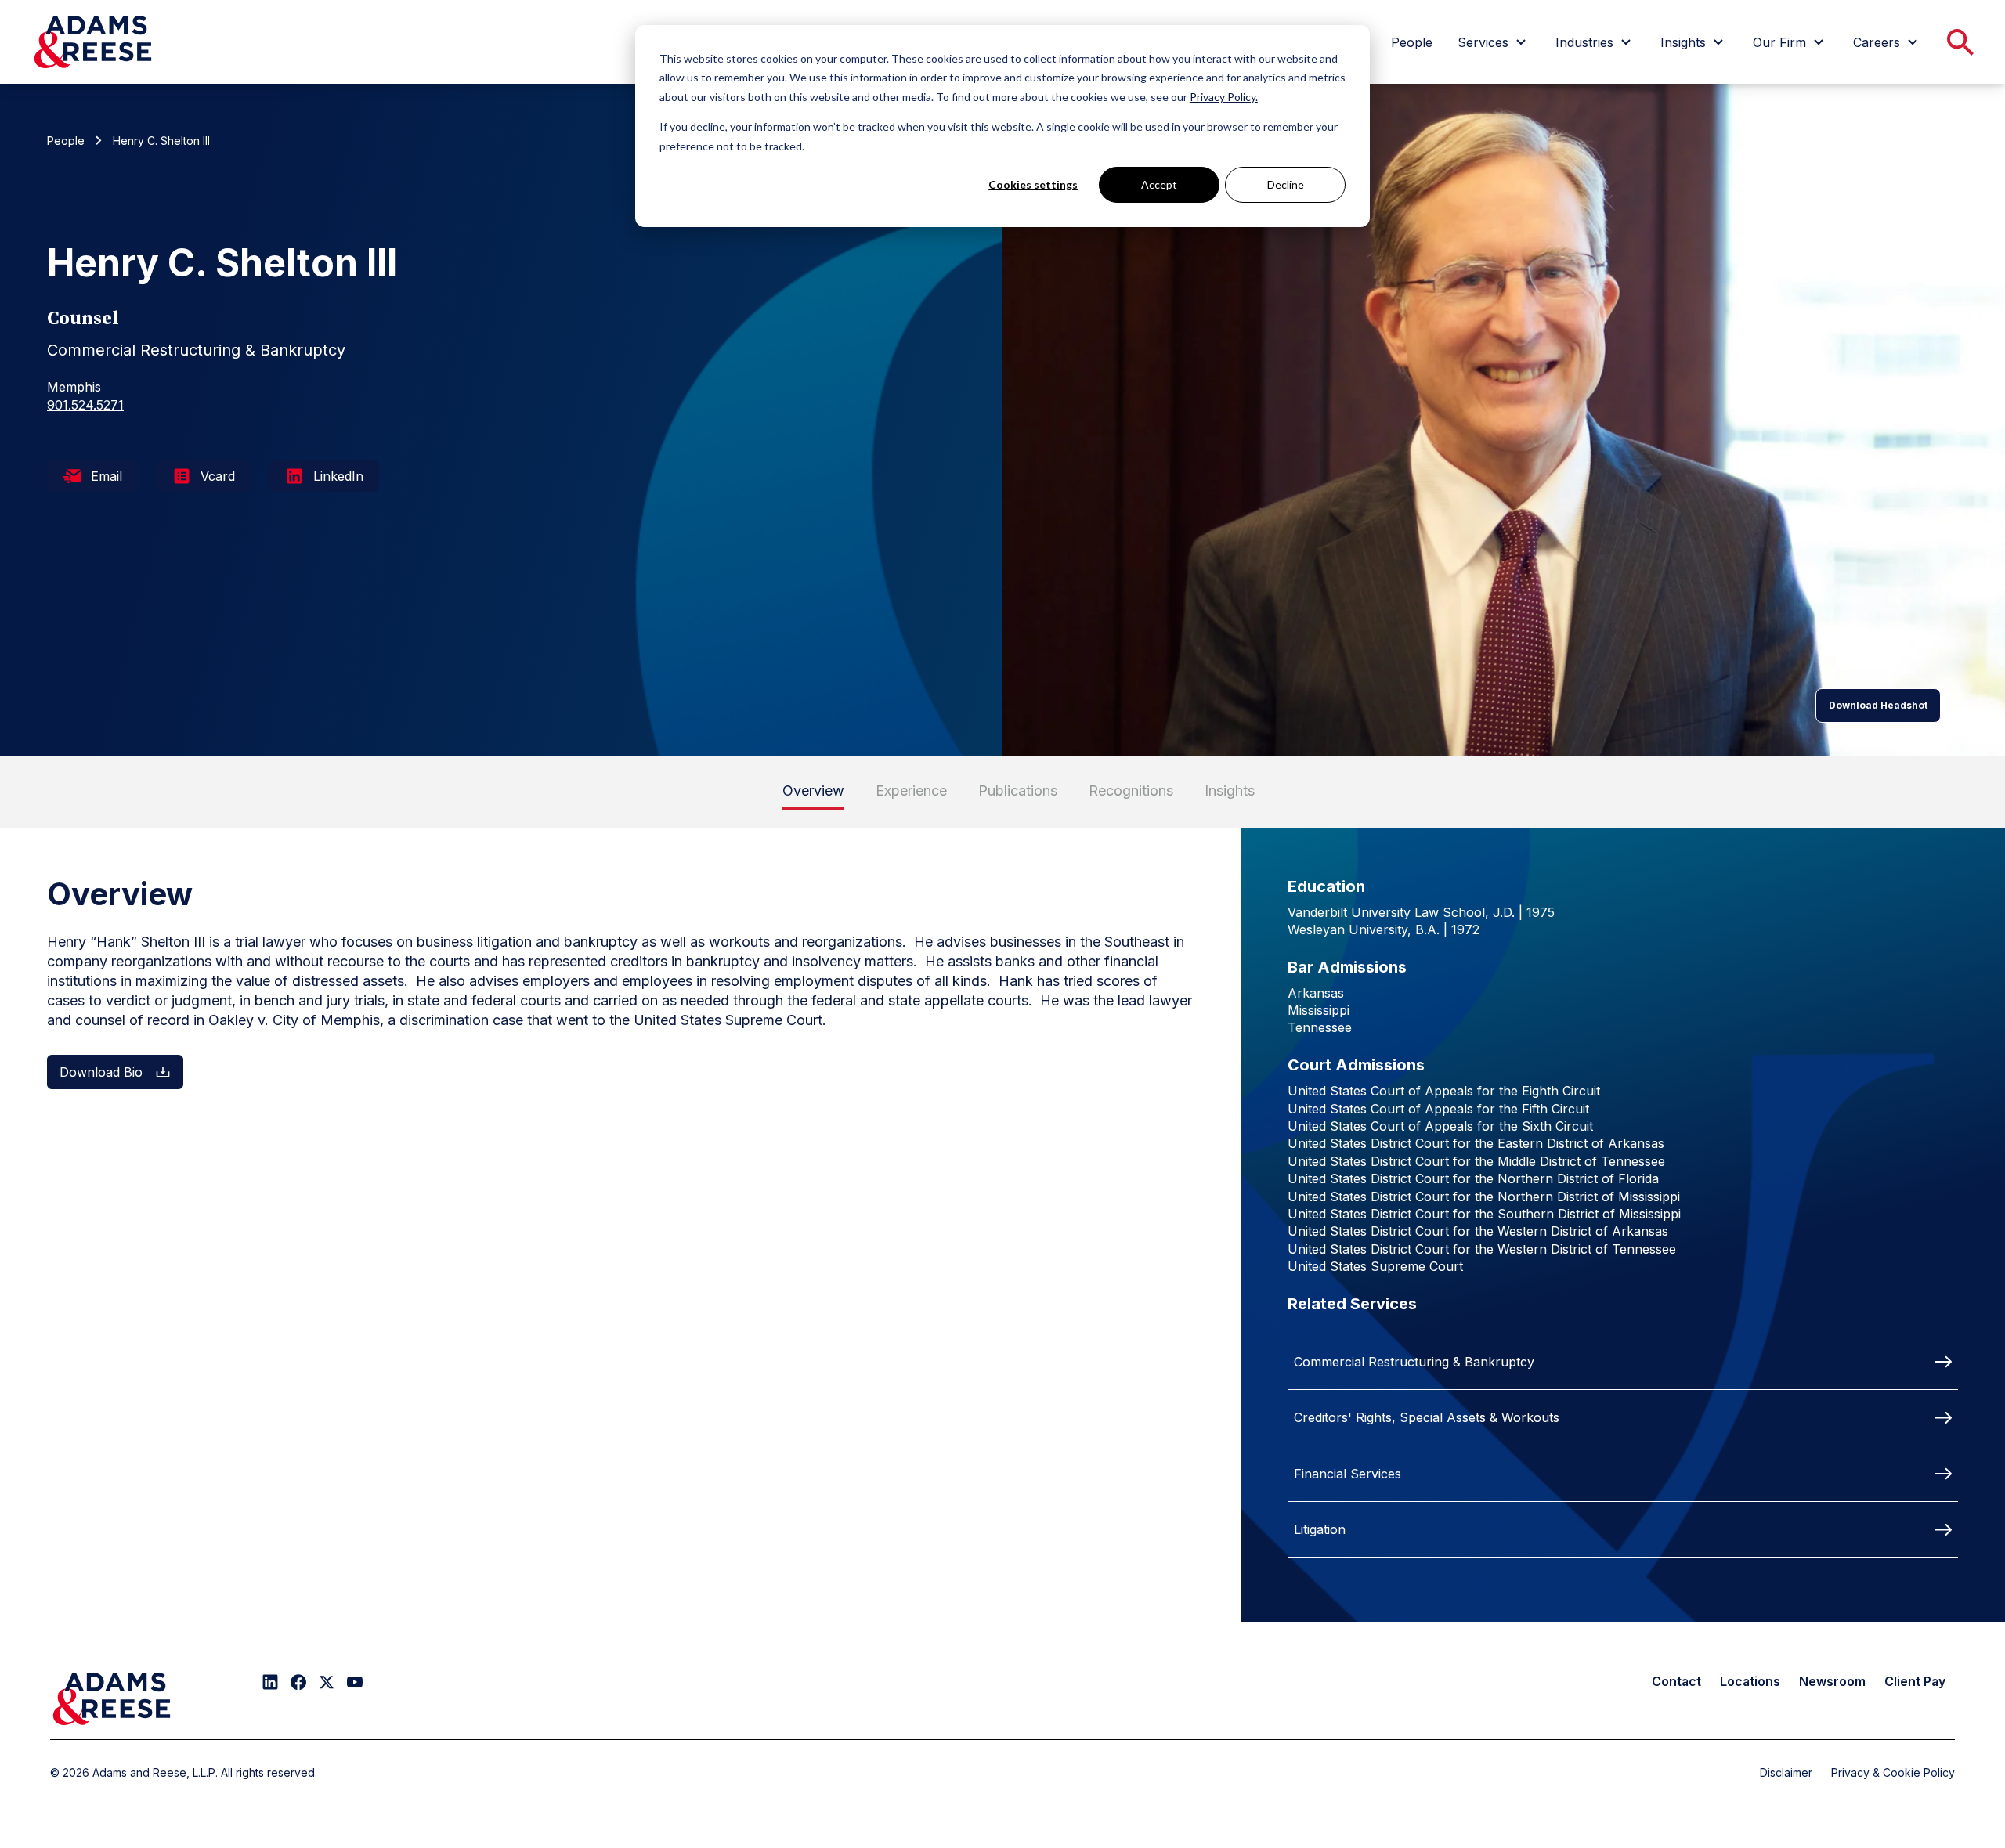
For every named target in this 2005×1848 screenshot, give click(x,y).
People (66, 141)
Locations (1750, 1681)
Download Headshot (1878, 705)
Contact (1676, 1681)
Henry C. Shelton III (161, 141)
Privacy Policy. (1224, 97)
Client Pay (1915, 1681)
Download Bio (101, 1072)
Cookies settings (1033, 184)
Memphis (74, 387)
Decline (1286, 184)
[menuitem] (1412, 42)
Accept (1159, 184)
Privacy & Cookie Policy (1893, 1772)
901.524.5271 (85, 405)
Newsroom (1832, 1681)
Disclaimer (1786, 1772)
